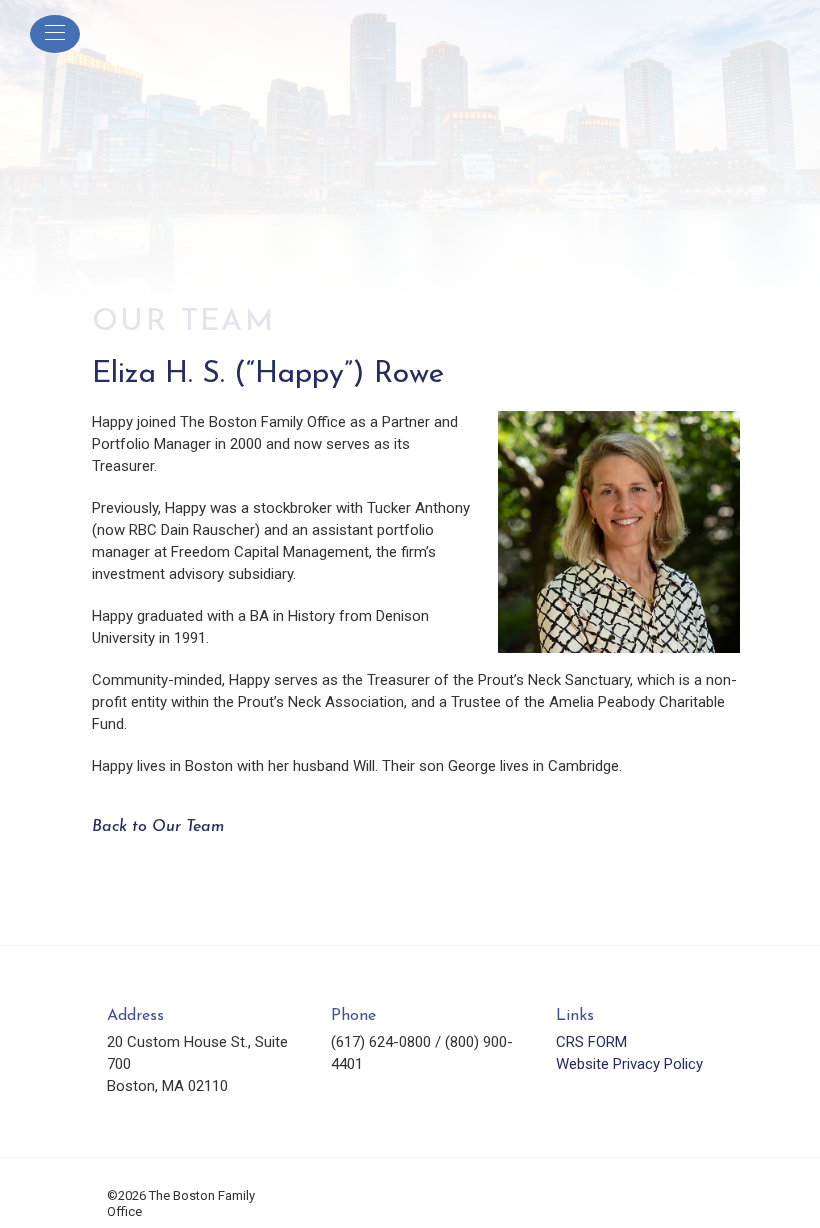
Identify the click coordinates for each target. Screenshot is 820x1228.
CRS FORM (591, 1042)
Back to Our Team (158, 827)
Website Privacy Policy (629, 1064)
